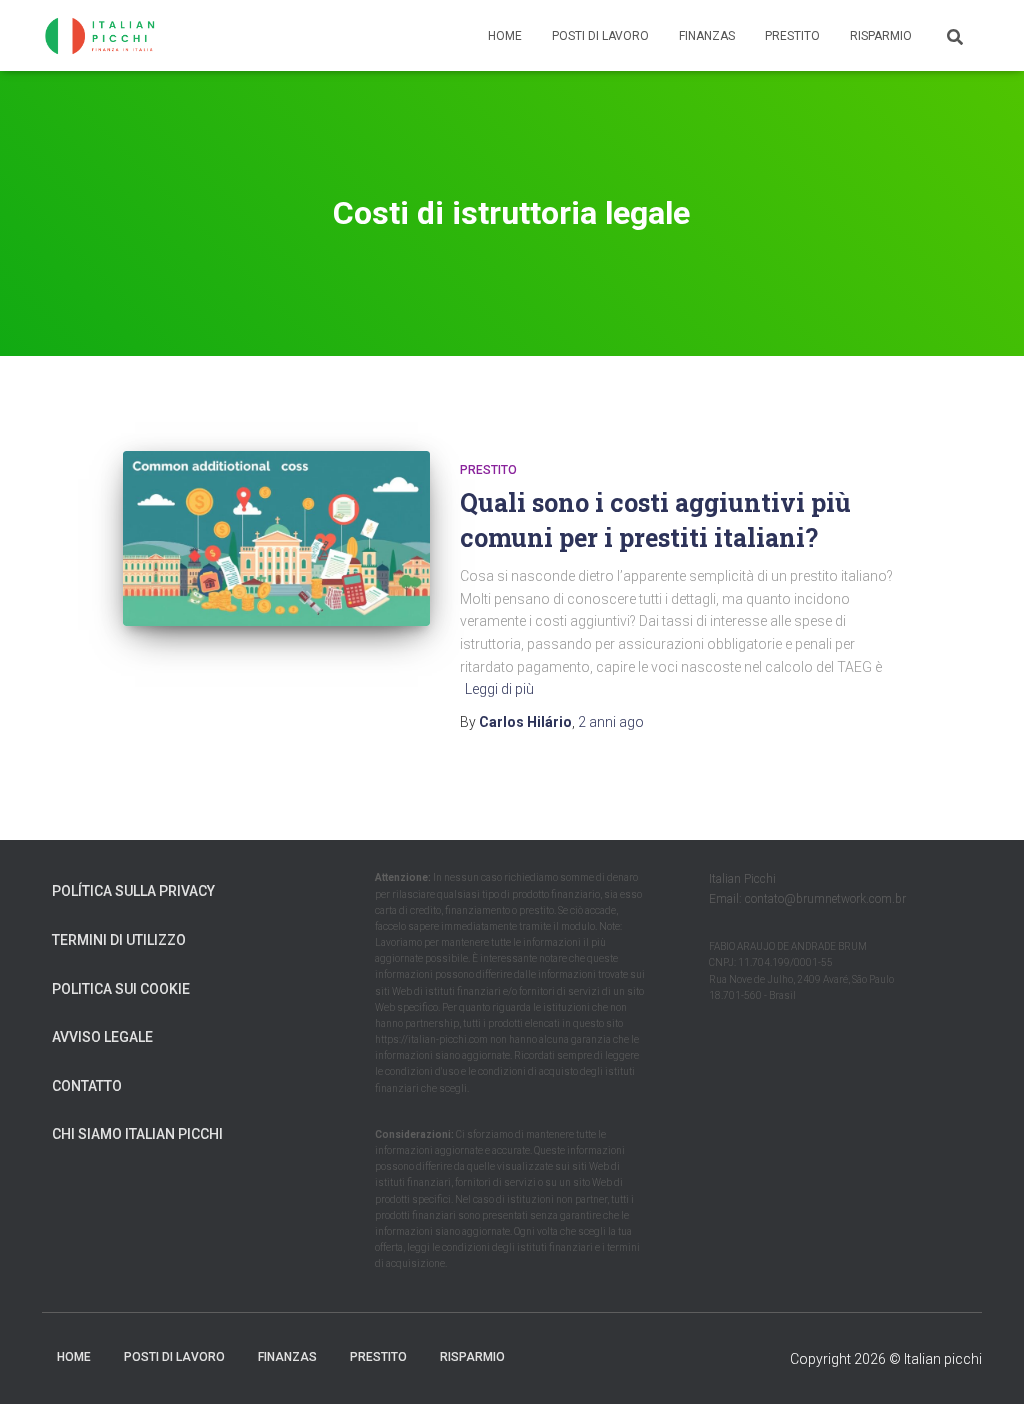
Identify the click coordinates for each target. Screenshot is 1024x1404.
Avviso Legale (102, 1037)
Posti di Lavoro (600, 36)
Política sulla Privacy (133, 891)
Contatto (87, 1086)
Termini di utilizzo (119, 940)
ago (611, 722)
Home (505, 36)
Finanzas (707, 36)
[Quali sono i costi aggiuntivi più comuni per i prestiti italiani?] (276, 538)
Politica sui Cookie (121, 989)
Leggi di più (499, 689)
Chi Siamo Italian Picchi (137, 1134)
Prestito (792, 36)
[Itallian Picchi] (109, 36)
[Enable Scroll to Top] (984, 1364)
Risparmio (881, 36)
